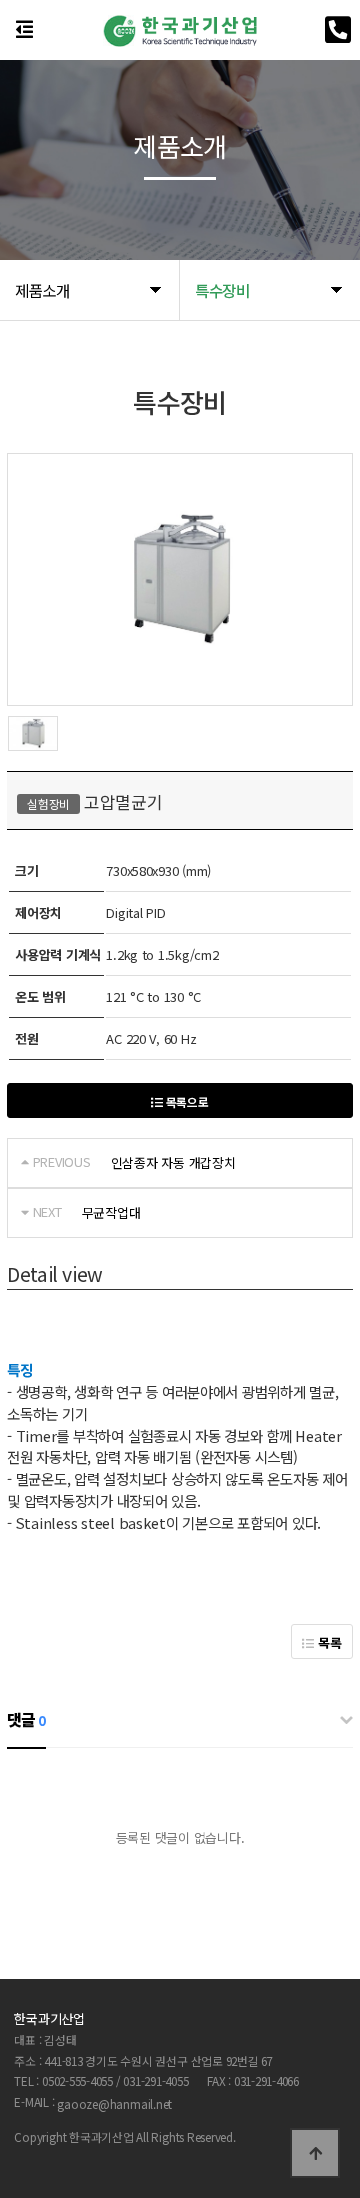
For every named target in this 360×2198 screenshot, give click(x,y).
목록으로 (186, 1101)
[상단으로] (315, 2153)
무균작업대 (111, 1212)
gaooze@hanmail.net (114, 2103)
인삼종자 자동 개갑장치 (173, 1162)
